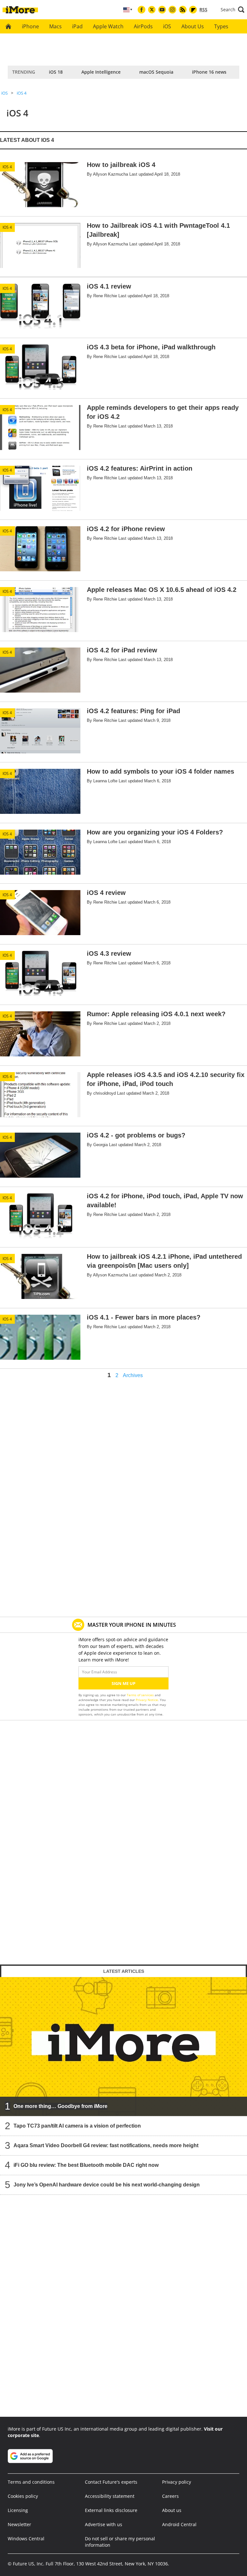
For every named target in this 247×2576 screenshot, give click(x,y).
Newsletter (19, 2524)
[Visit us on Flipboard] (193, 10)
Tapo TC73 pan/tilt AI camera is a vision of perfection (77, 2126)
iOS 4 (22, 93)
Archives (133, 1375)
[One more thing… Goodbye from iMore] (123, 2047)
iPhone (30, 26)
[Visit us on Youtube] (162, 10)
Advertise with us (104, 2524)
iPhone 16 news (209, 72)
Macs (55, 26)
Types (221, 26)
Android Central (179, 2524)
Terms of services (141, 1695)
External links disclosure (111, 2510)
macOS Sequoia (156, 72)
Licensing (18, 2510)
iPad (77, 26)
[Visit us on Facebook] (142, 10)
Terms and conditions (31, 2482)
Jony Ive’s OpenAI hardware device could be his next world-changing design (107, 2185)
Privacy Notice (147, 1700)
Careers (170, 2496)
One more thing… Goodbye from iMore (60, 2106)
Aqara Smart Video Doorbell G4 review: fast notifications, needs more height (106, 2145)
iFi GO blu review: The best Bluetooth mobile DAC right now (86, 2165)
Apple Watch (108, 26)
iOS (167, 26)
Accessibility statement (110, 2496)
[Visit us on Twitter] (152, 10)
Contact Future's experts (111, 2482)
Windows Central (26, 2539)
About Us (193, 26)
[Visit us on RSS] (183, 10)
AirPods (143, 26)
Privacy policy (177, 2482)
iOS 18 (56, 72)
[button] (233, 10)
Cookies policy (23, 2496)
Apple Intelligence (101, 72)
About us (172, 2510)
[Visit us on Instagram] (172, 10)
